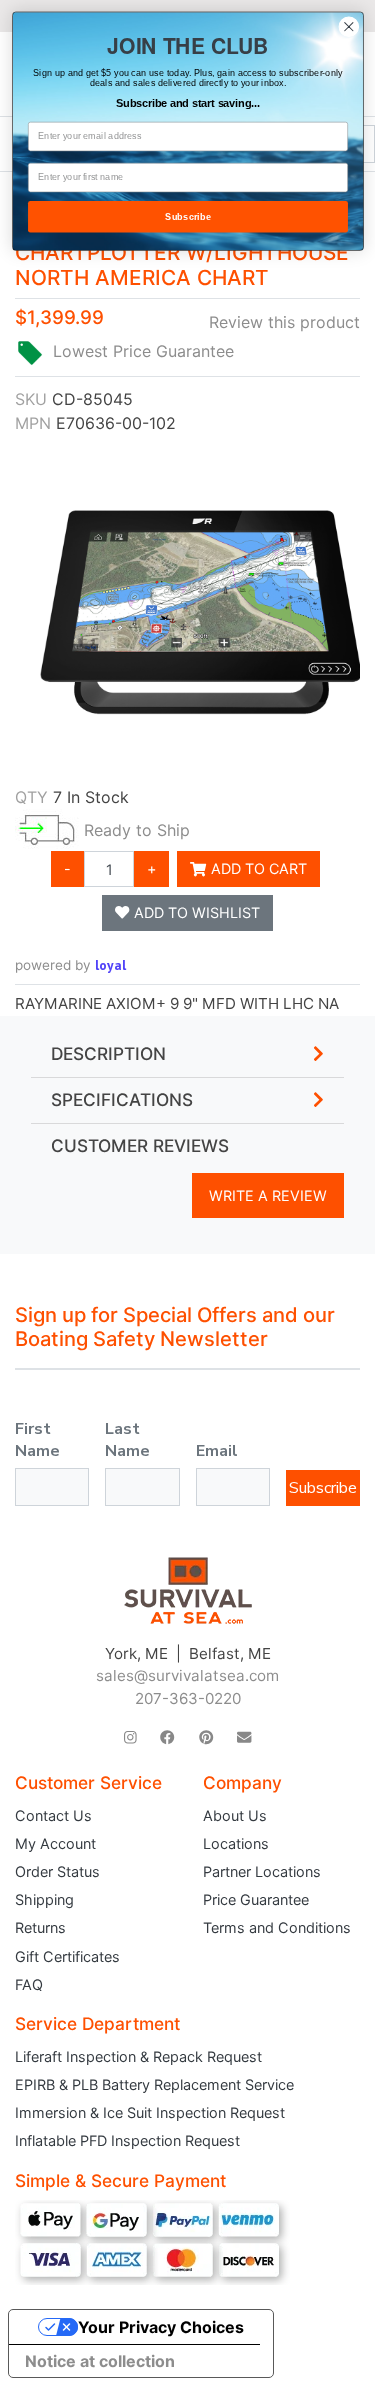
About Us (235, 1815)
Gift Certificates (67, 1956)
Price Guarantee (256, 1899)
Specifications (122, 1100)
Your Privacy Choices (161, 2327)
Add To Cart (257, 868)
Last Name (127, 1440)
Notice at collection (100, 2361)
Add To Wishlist (195, 912)
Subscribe (323, 1488)
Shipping (44, 1899)
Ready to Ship (137, 830)
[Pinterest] (206, 1737)
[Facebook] (167, 1737)
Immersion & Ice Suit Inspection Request (150, 2112)
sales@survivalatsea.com (187, 1675)
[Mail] (244, 1737)
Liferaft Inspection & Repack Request (138, 2056)
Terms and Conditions (277, 1927)
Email (217, 1451)
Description (108, 1054)
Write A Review (268, 1195)
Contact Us (53, 1815)
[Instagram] (130, 1737)
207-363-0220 (188, 1698)
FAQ (29, 1984)
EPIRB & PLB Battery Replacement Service (154, 2084)
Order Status (57, 1871)
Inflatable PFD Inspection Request (127, 2140)
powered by (70, 965)
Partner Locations (262, 1871)
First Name (37, 1440)
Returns (40, 1927)
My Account (55, 1843)
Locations (236, 1843)
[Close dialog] (348, 26)
